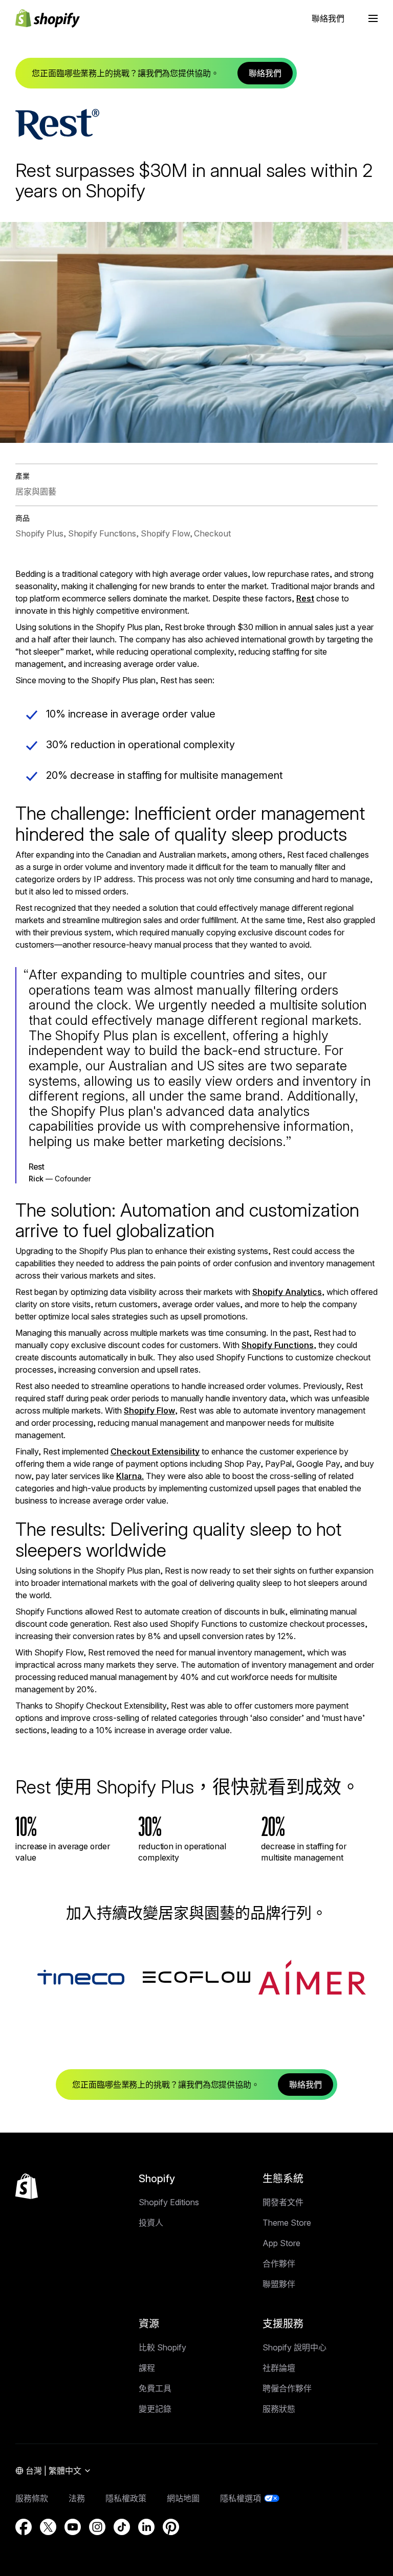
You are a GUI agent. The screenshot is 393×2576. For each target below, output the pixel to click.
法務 (77, 2498)
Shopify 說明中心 (294, 2347)
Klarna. (130, 1476)
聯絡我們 (328, 18)
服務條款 (32, 2498)
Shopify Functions (278, 1345)
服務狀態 (279, 2409)
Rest (305, 598)
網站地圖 (183, 2498)
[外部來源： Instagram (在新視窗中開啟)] (97, 2527)
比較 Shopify (162, 2347)
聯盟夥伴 (279, 2284)
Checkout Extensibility (155, 1451)
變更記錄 (155, 2409)
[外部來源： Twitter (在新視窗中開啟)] (48, 2527)
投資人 (151, 2223)
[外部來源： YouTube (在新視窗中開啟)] (73, 2527)
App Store (281, 2243)
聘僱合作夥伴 (287, 2388)
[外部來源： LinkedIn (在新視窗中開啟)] (146, 2527)
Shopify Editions (169, 2202)
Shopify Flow (149, 1410)
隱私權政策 (126, 2498)
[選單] (373, 18)
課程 (147, 2368)
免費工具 (155, 2388)
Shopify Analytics (287, 1292)
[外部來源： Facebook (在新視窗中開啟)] (24, 2527)
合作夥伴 (279, 2264)
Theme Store (287, 2223)
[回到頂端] (27, 2186)
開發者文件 (283, 2202)
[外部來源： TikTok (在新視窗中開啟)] (122, 2527)
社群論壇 (279, 2368)
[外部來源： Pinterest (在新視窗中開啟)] (171, 2527)
